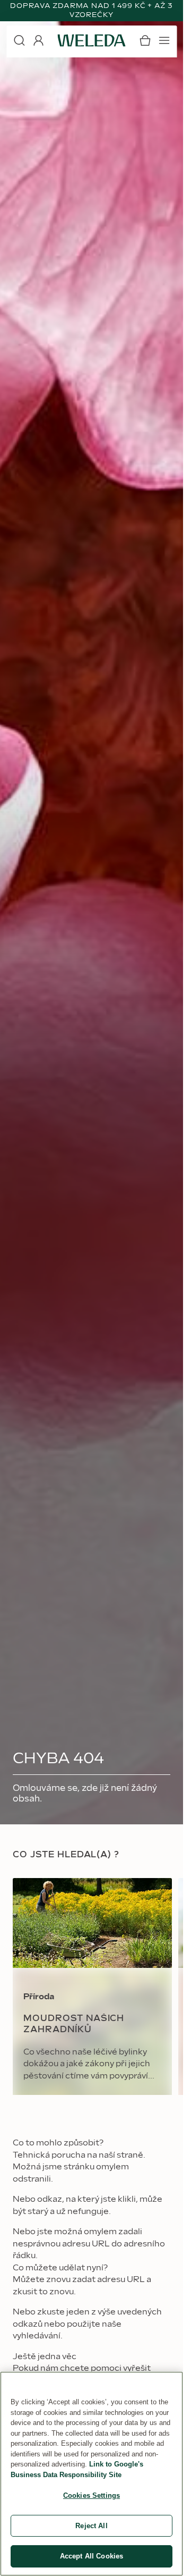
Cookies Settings (92, 2495)
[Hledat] (19, 40)
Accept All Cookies (92, 2556)
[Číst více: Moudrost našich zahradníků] (92, 1986)
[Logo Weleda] (92, 40)
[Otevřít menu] (164, 40)
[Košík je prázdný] (145, 40)
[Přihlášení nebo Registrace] (38, 40)
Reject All (91, 2526)
